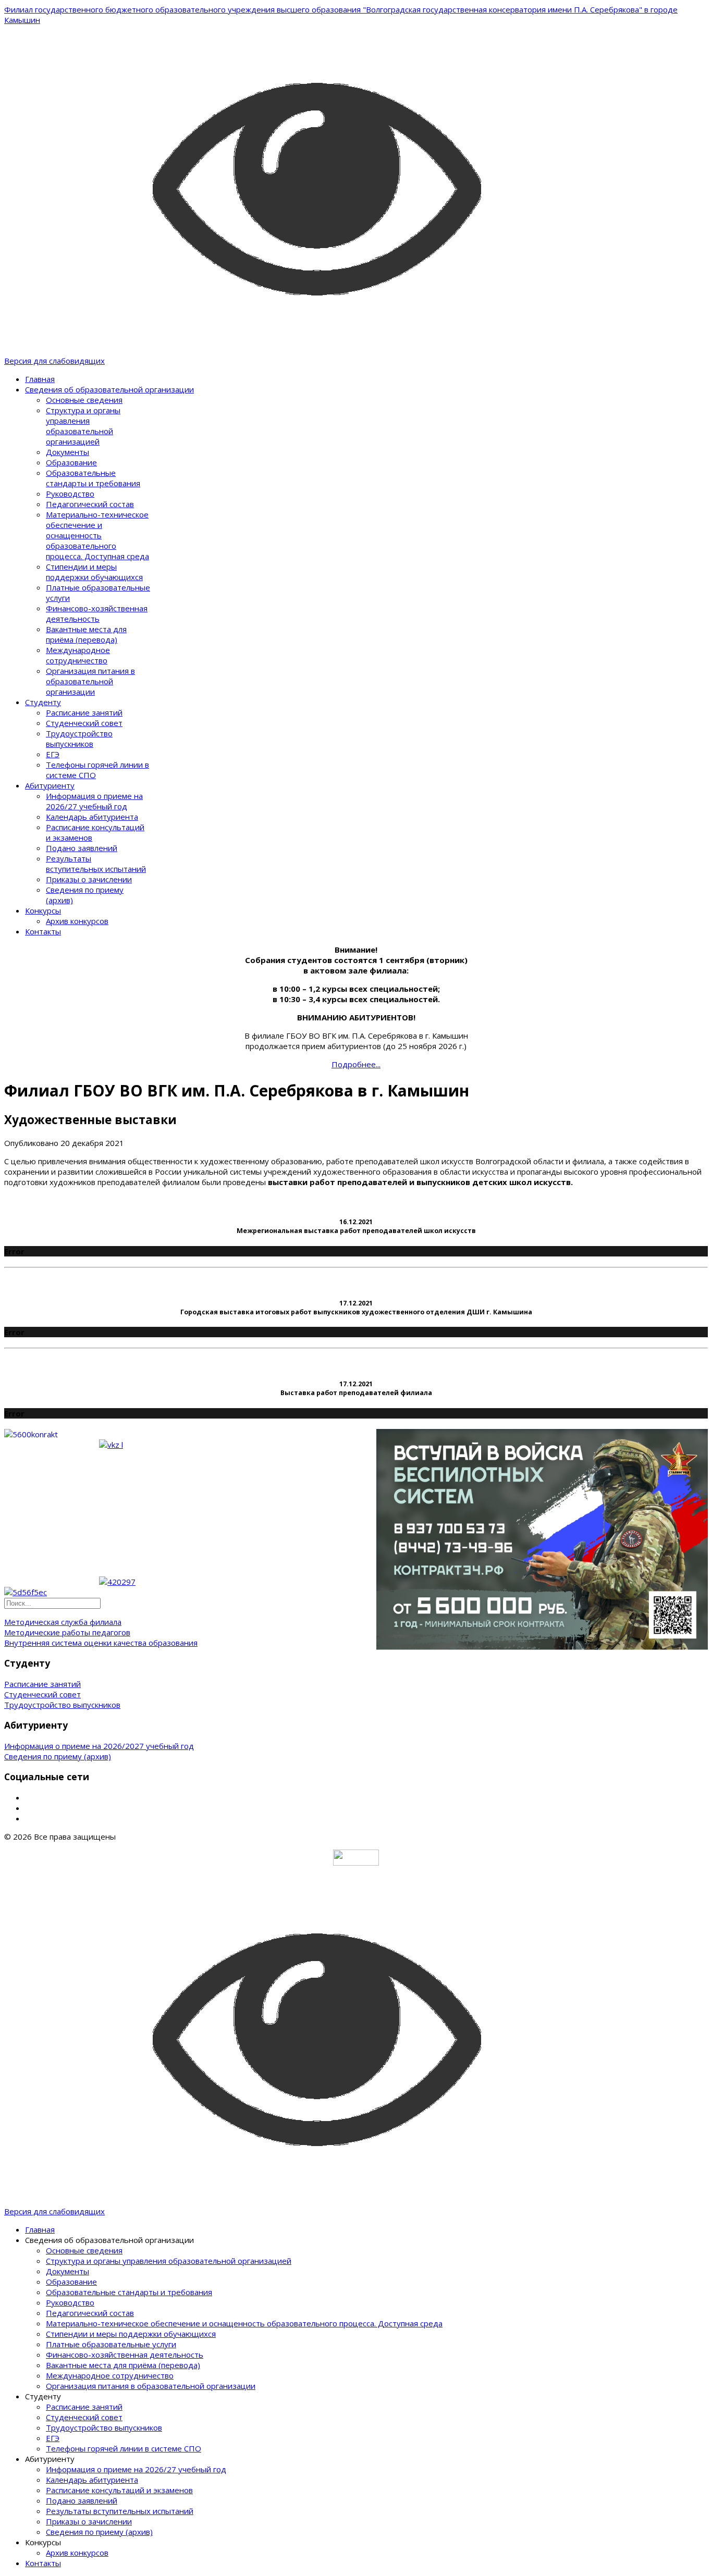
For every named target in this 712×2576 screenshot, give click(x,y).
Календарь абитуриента (92, 817)
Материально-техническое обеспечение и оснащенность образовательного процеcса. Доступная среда (97, 535)
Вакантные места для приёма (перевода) (86, 634)
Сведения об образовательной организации (109, 389)
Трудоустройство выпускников (79, 738)
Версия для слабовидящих (54, 361)
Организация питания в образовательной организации (90, 681)
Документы (67, 452)
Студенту (43, 702)
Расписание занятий (84, 712)
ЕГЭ (53, 754)
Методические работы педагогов (67, 1632)
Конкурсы (43, 910)
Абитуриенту (50, 785)
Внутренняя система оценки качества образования (101, 1643)
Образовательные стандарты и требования (93, 478)
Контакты (43, 931)
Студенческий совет (84, 723)
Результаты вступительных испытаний (96, 864)
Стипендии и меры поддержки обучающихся (94, 572)
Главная (40, 379)
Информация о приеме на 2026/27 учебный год (94, 801)
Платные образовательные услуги (111, 2344)
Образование (71, 462)
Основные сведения (84, 400)
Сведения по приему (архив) (58, 1756)
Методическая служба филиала (63, 1622)
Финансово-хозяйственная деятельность (97, 613)
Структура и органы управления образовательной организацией (83, 426)
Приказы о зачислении (89, 879)
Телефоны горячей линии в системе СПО (124, 2448)
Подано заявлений (82, 848)
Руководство (70, 494)
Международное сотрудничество (78, 655)
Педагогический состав (90, 504)
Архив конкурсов (77, 921)
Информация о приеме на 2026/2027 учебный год (99, 1746)
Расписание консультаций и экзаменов (119, 2490)
